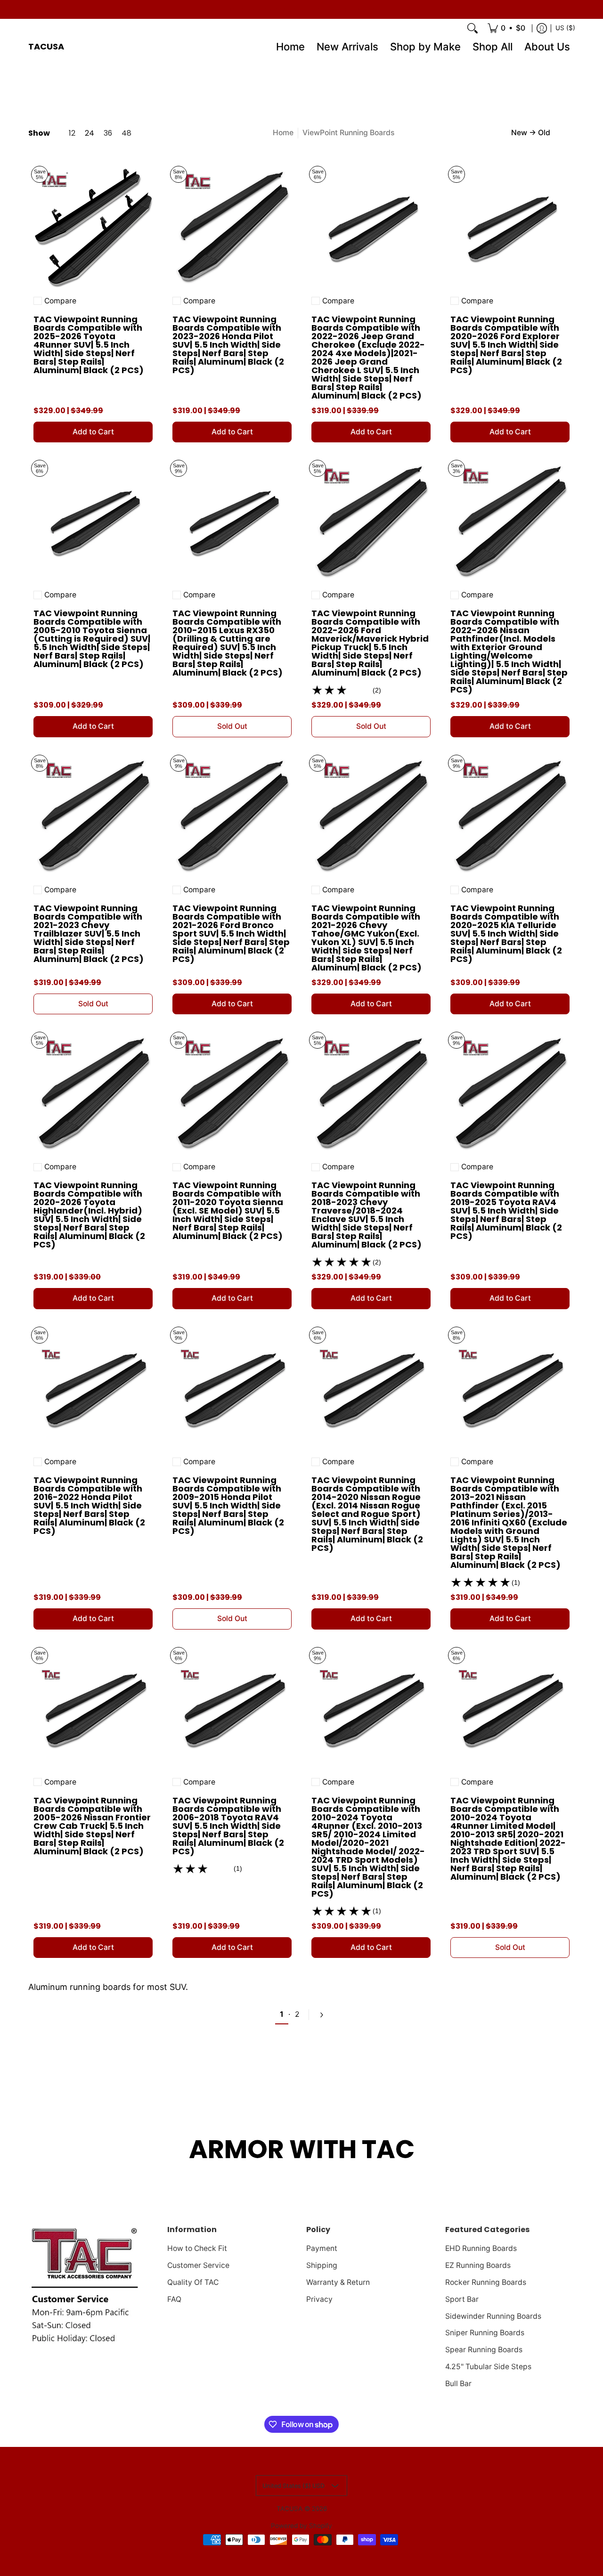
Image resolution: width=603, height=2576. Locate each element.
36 (108, 133)
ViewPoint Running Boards (348, 133)
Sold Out (232, 726)
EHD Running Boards (481, 2248)
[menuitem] (506, 28)
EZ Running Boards (478, 2265)
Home (283, 133)
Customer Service (198, 2265)
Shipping (322, 2265)
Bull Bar (458, 2384)
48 (126, 133)
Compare (60, 301)
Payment (322, 2248)
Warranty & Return (338, 2282)
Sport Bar (462, 2299)
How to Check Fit (197, 2248)
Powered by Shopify (301, 2526)
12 (72, 133)
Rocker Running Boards (486, 2282)
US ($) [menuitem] (565, 28)
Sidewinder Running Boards (493, 2316)
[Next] (321, 2015)
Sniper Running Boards (485, 2333)
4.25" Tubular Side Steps (488, 2367)
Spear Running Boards (484, 2350)
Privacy (319, 2299)
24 (90, 133)
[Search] (473, 28)
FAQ (174, 2299)
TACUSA (46, 46)
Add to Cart (93, 432)
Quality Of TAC (193, 2282)
